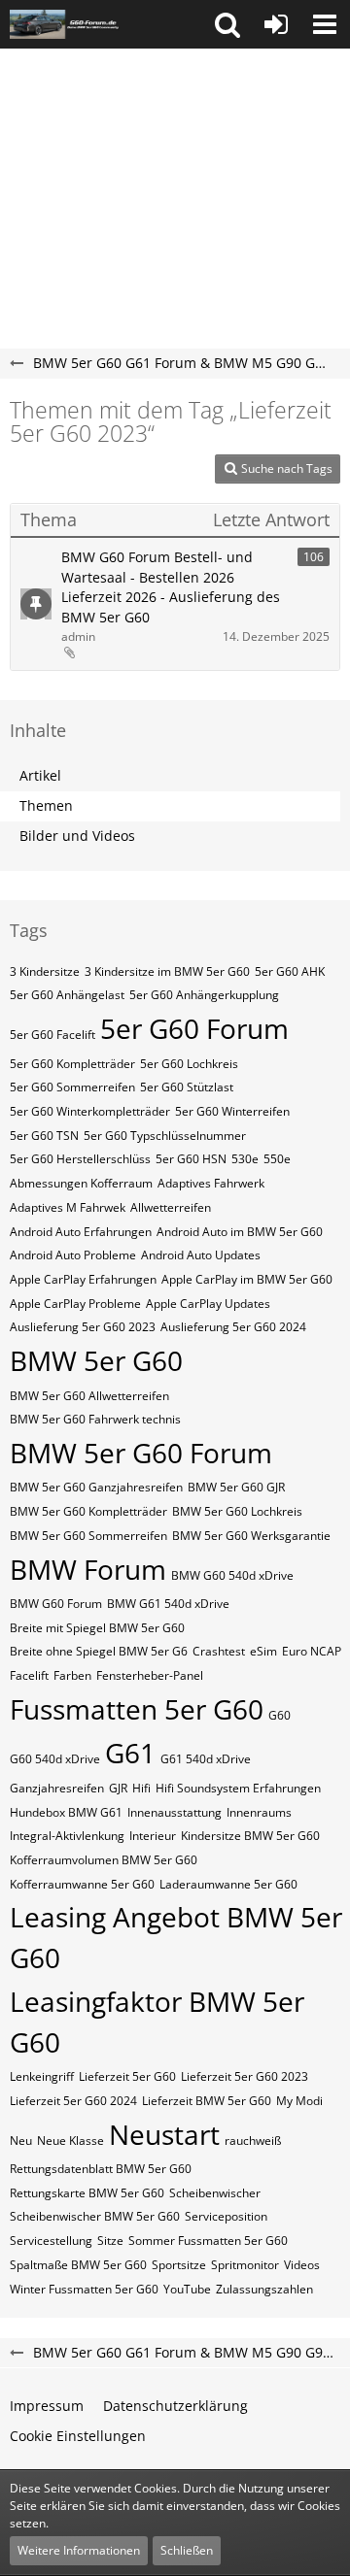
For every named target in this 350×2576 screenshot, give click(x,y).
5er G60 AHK (290, 971)
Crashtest (219, 1651)
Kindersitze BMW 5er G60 (250, 1836)
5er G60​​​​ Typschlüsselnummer (165, 1136)
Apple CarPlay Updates (208, 1304)
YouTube (187, 2289)
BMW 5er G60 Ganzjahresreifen (96, 1487)
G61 (130, 1753)
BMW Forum (88, 1569)
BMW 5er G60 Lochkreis (237, 1511)
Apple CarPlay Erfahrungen (83, 1279)
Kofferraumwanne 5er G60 (82, 1884)
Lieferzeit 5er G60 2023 (245, 2076)
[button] (227, 24)
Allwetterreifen (171, 1207)
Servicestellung (51, 2241)
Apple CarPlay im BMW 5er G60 (247, 1279)
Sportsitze (179, 2265)
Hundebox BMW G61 (66, 1812)
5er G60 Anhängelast (67, 995)
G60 (280, 1715)
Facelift (29, 1675)
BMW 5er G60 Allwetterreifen (89, 1396)
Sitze (110, 2241)
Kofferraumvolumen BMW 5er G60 (104, 1860)
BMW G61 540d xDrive (168, 1604)
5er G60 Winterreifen (232, 1111)
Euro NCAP (312, 1651)
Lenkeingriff (42, 2076)
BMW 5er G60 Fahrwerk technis (95, 1419)
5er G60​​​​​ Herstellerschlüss (80, 1159)
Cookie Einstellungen (78, 2436)
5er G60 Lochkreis (189, 1064)
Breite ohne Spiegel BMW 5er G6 (99, 1651)
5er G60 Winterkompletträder (90, 1111)
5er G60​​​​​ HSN (191, 1159)
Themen (46, 805)
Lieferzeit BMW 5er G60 (207, 2101)
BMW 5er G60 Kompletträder (88, 1511)
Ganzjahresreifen (57, 1788)
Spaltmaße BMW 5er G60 (78, 2265)
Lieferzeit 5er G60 (127, 2076)
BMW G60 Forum (56, 1604)
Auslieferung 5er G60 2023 (83, 1327)
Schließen (187, 2550)
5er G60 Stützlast (187, 1087)
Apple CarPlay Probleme (75, 1304)
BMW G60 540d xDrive (232, 1575)
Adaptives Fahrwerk (211, 1183)
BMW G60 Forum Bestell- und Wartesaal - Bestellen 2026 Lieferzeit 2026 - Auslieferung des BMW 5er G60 (171, 587)
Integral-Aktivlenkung (67, 1836)
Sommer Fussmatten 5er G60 (208, 2241)
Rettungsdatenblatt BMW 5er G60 (101, 2169)
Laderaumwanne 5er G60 (228, 1884)
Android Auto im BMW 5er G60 (240, 1232)
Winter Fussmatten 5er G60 (84, 2289)
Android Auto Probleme (73, 1255)
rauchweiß (253, 2141)
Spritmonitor (245, 2265)
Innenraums (259, 1812)
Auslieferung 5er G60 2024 (233, 1327)
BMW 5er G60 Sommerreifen (88, 1536)
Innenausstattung (175, 1812)
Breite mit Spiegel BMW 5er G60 (97, 1628)
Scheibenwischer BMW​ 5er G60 (95, 2216)
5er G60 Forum (194, 1028)
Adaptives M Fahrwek (68, 1207)
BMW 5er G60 (96, 1360)
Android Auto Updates (201, 1255)
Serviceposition (226, 2216)
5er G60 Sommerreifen (72, 1087)
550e (277, 1159)
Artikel (40, 775)
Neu (21, 2141)
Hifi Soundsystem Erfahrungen (238, 1788)
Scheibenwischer (215, 2193)
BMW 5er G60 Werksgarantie (251, 1536)
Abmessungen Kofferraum (81, 1183)
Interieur (153, 1836)
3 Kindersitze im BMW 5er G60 (167, 971)
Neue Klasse (70, 2141)
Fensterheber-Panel (150, 1675)
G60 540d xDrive (55, 1759)
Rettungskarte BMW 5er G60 (87, 2193)
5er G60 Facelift (52, 1035)
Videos (302, 2265)
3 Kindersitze (45, 971)
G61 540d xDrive (206, 1759)
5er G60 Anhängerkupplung (204, 995)
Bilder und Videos (77, 836)
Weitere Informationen (79, 2550)
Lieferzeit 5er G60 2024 (73, 2101)
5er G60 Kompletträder (72, 1064)
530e (245, 1159)
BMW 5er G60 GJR (236, 1487)
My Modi (299, 2101)
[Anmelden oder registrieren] (276, 24)
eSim (263, 1651)
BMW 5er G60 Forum (141, 1453)
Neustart (164, 2134)
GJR (118, 1788)
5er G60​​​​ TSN (44, 1136)
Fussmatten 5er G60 (137, 1709)
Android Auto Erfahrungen (81, 1232)
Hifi (141, 1788)
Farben (72, 1675)
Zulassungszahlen (264, 2289)
